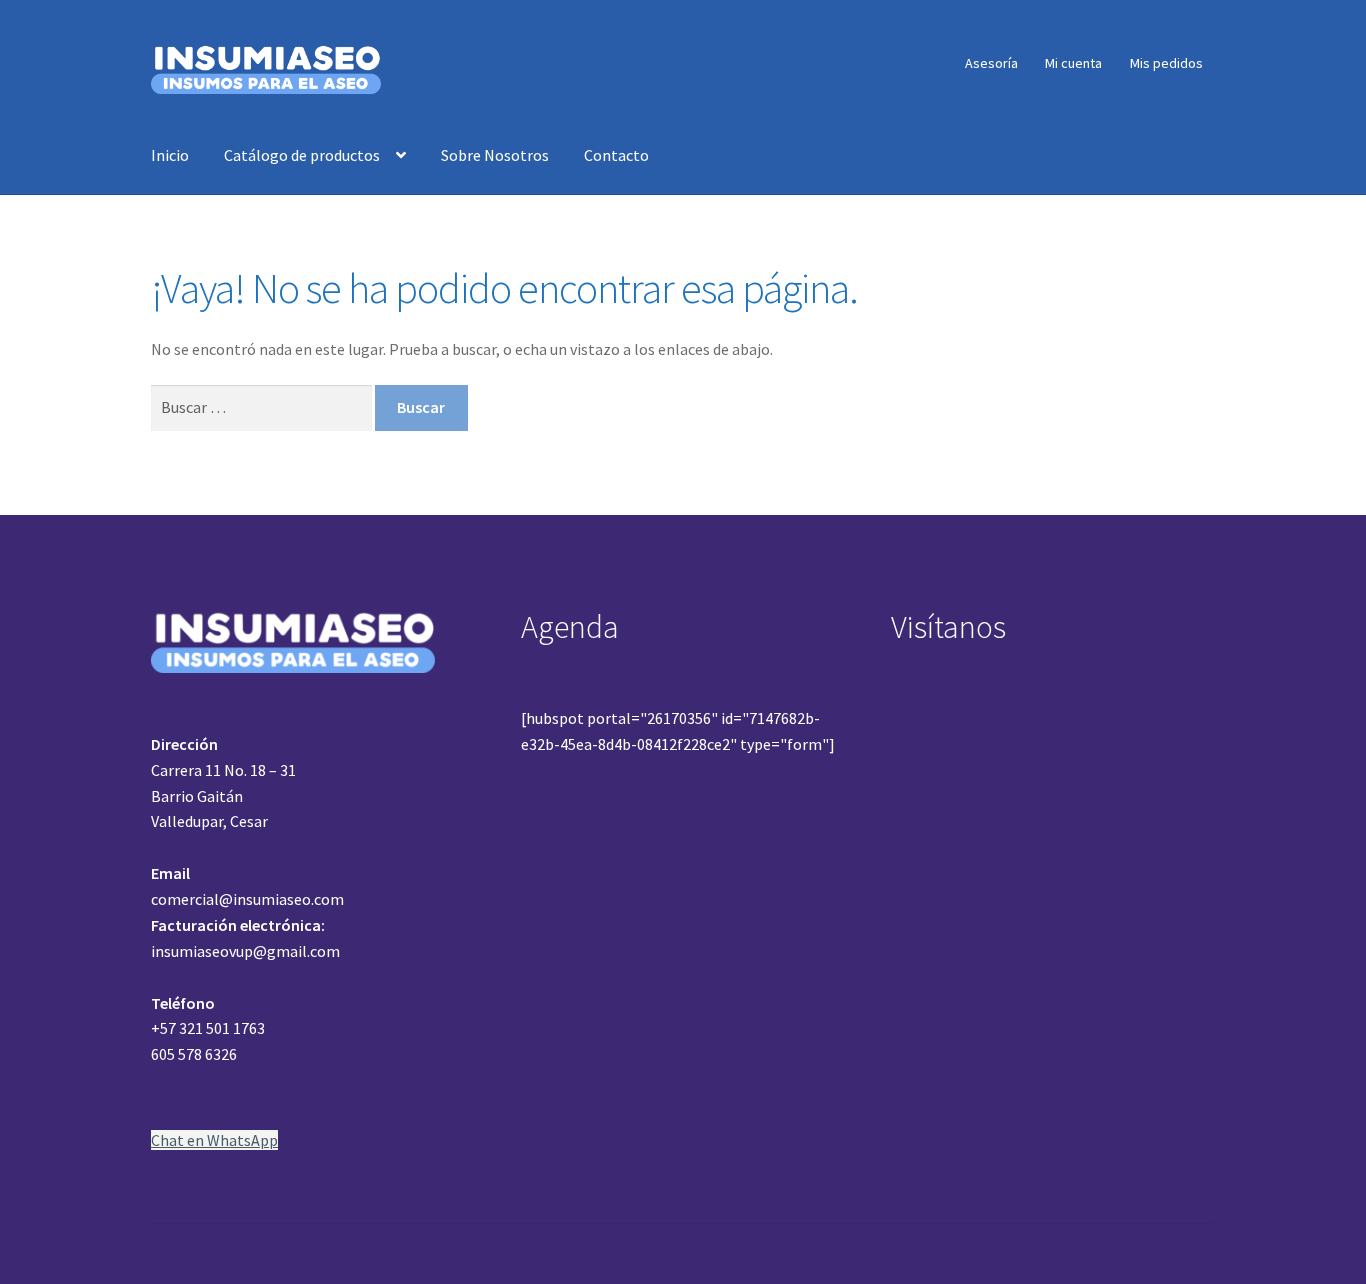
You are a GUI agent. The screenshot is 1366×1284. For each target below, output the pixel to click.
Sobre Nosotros (495, 155)
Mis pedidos (1166, 63)
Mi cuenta (1073, 63)
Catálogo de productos (302, 155)
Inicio (170, 155)
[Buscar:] (263, 407)
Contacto (616, 155)
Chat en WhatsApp (214, 1140)
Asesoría (991, 63)
